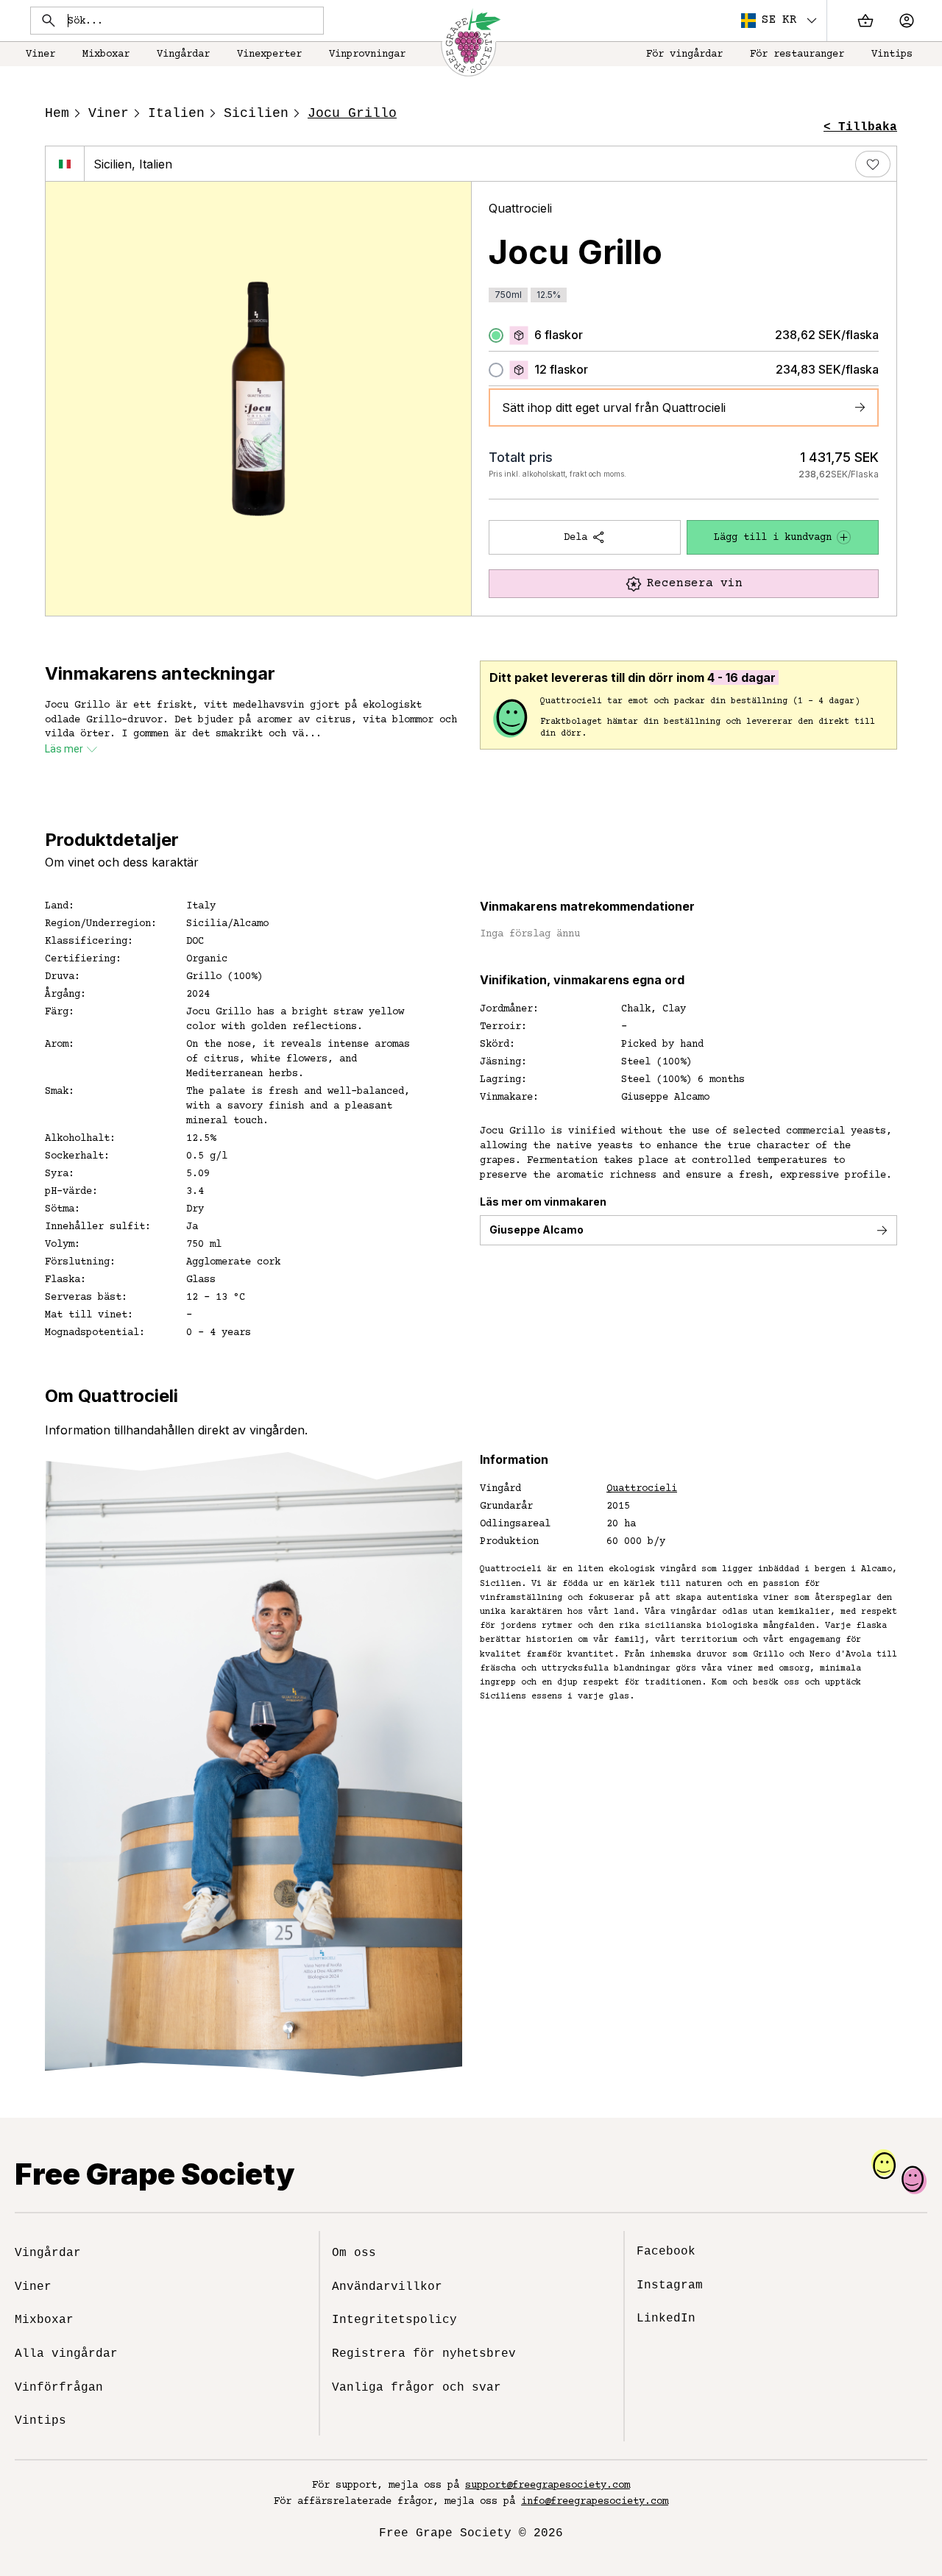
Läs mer (64, 749)
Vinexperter (269, 54)
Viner (40, 54)
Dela (576, 538)
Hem (57, 113)
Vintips (892, 54)
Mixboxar (106, 54)
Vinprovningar (367, 54)
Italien (176, 113)
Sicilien (256, 113)
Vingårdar (183, 54)
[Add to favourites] (873, 164)
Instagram (670, 2285)
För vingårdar (684, 54)
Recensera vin (695, 583)
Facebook (666, 2252)
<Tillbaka (860, 127)
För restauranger (797, 54)
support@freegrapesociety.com (548, 2486)
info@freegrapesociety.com (595, 2502)
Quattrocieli (520, 208)
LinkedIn (666, 2319)
